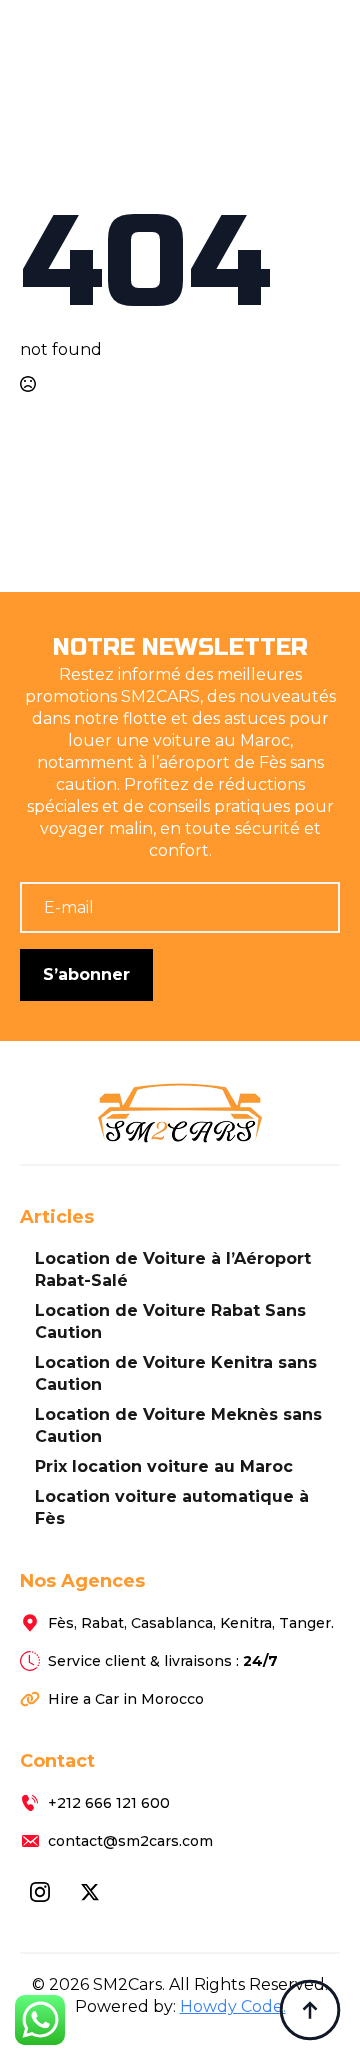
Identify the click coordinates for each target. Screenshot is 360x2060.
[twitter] (90, 1892)
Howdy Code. (233, 2006)
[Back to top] (310, 2010)
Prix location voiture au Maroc (164, 1466)
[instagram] (40, 1892)
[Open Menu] (324, 33)
